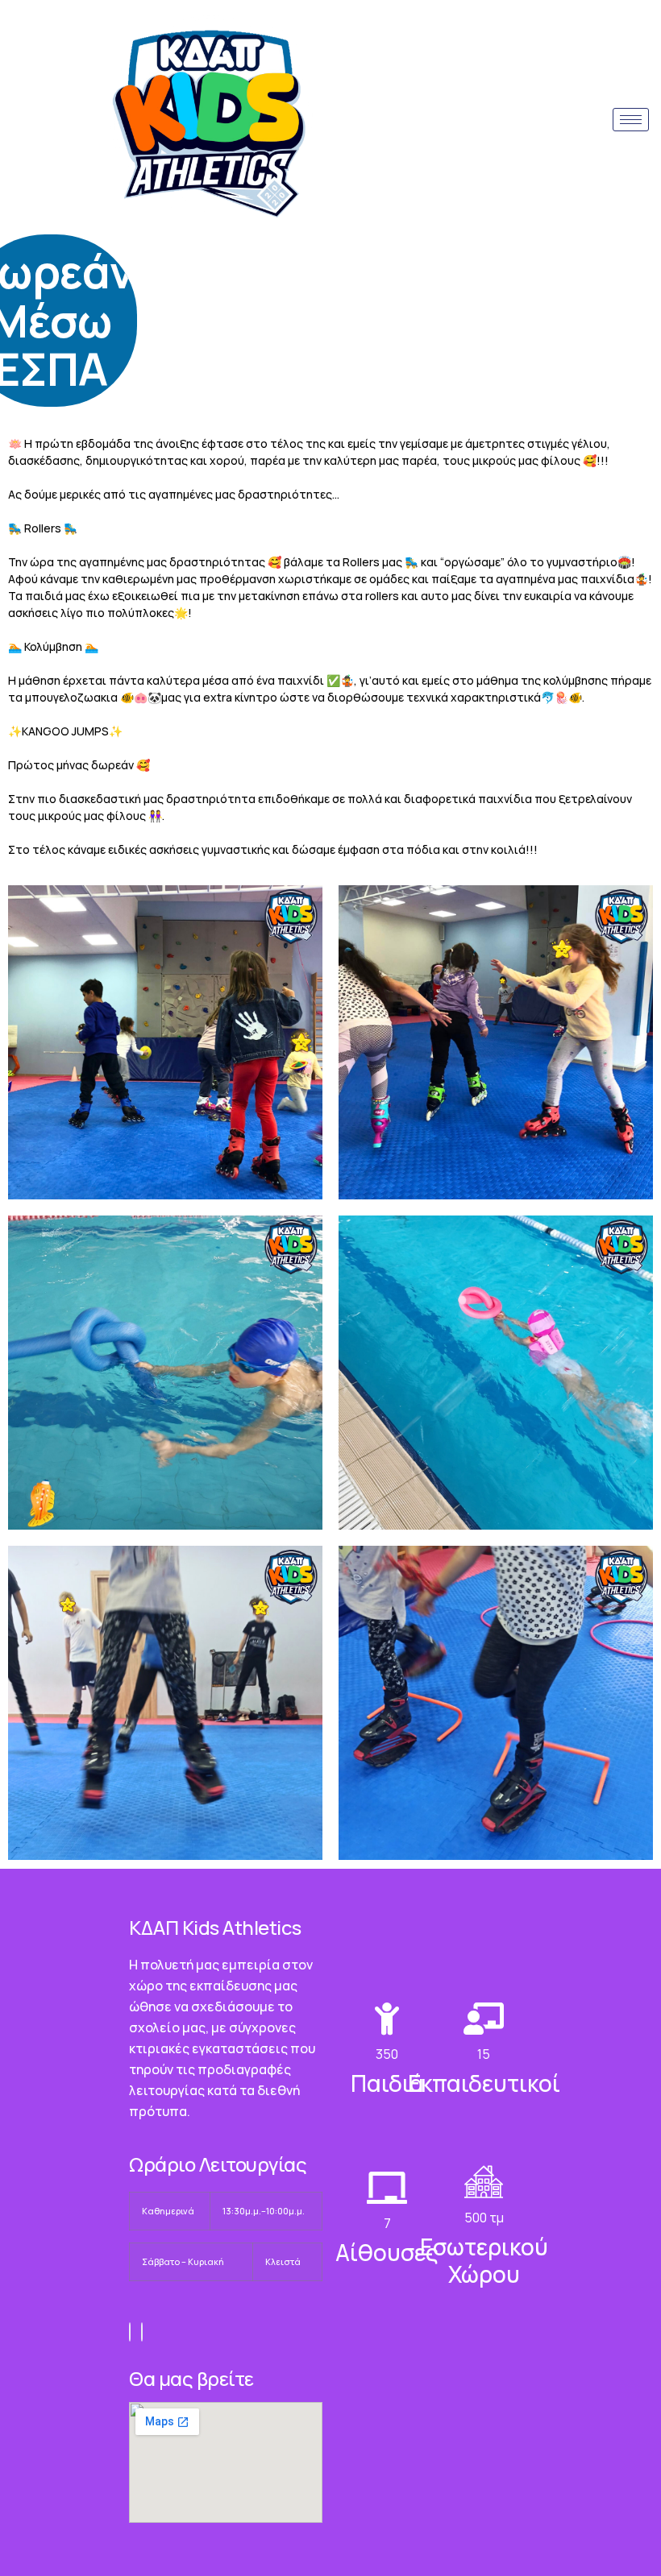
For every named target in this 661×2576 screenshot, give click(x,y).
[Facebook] (130, 2332)
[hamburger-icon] (631, 120)
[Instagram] (142, 2332)
